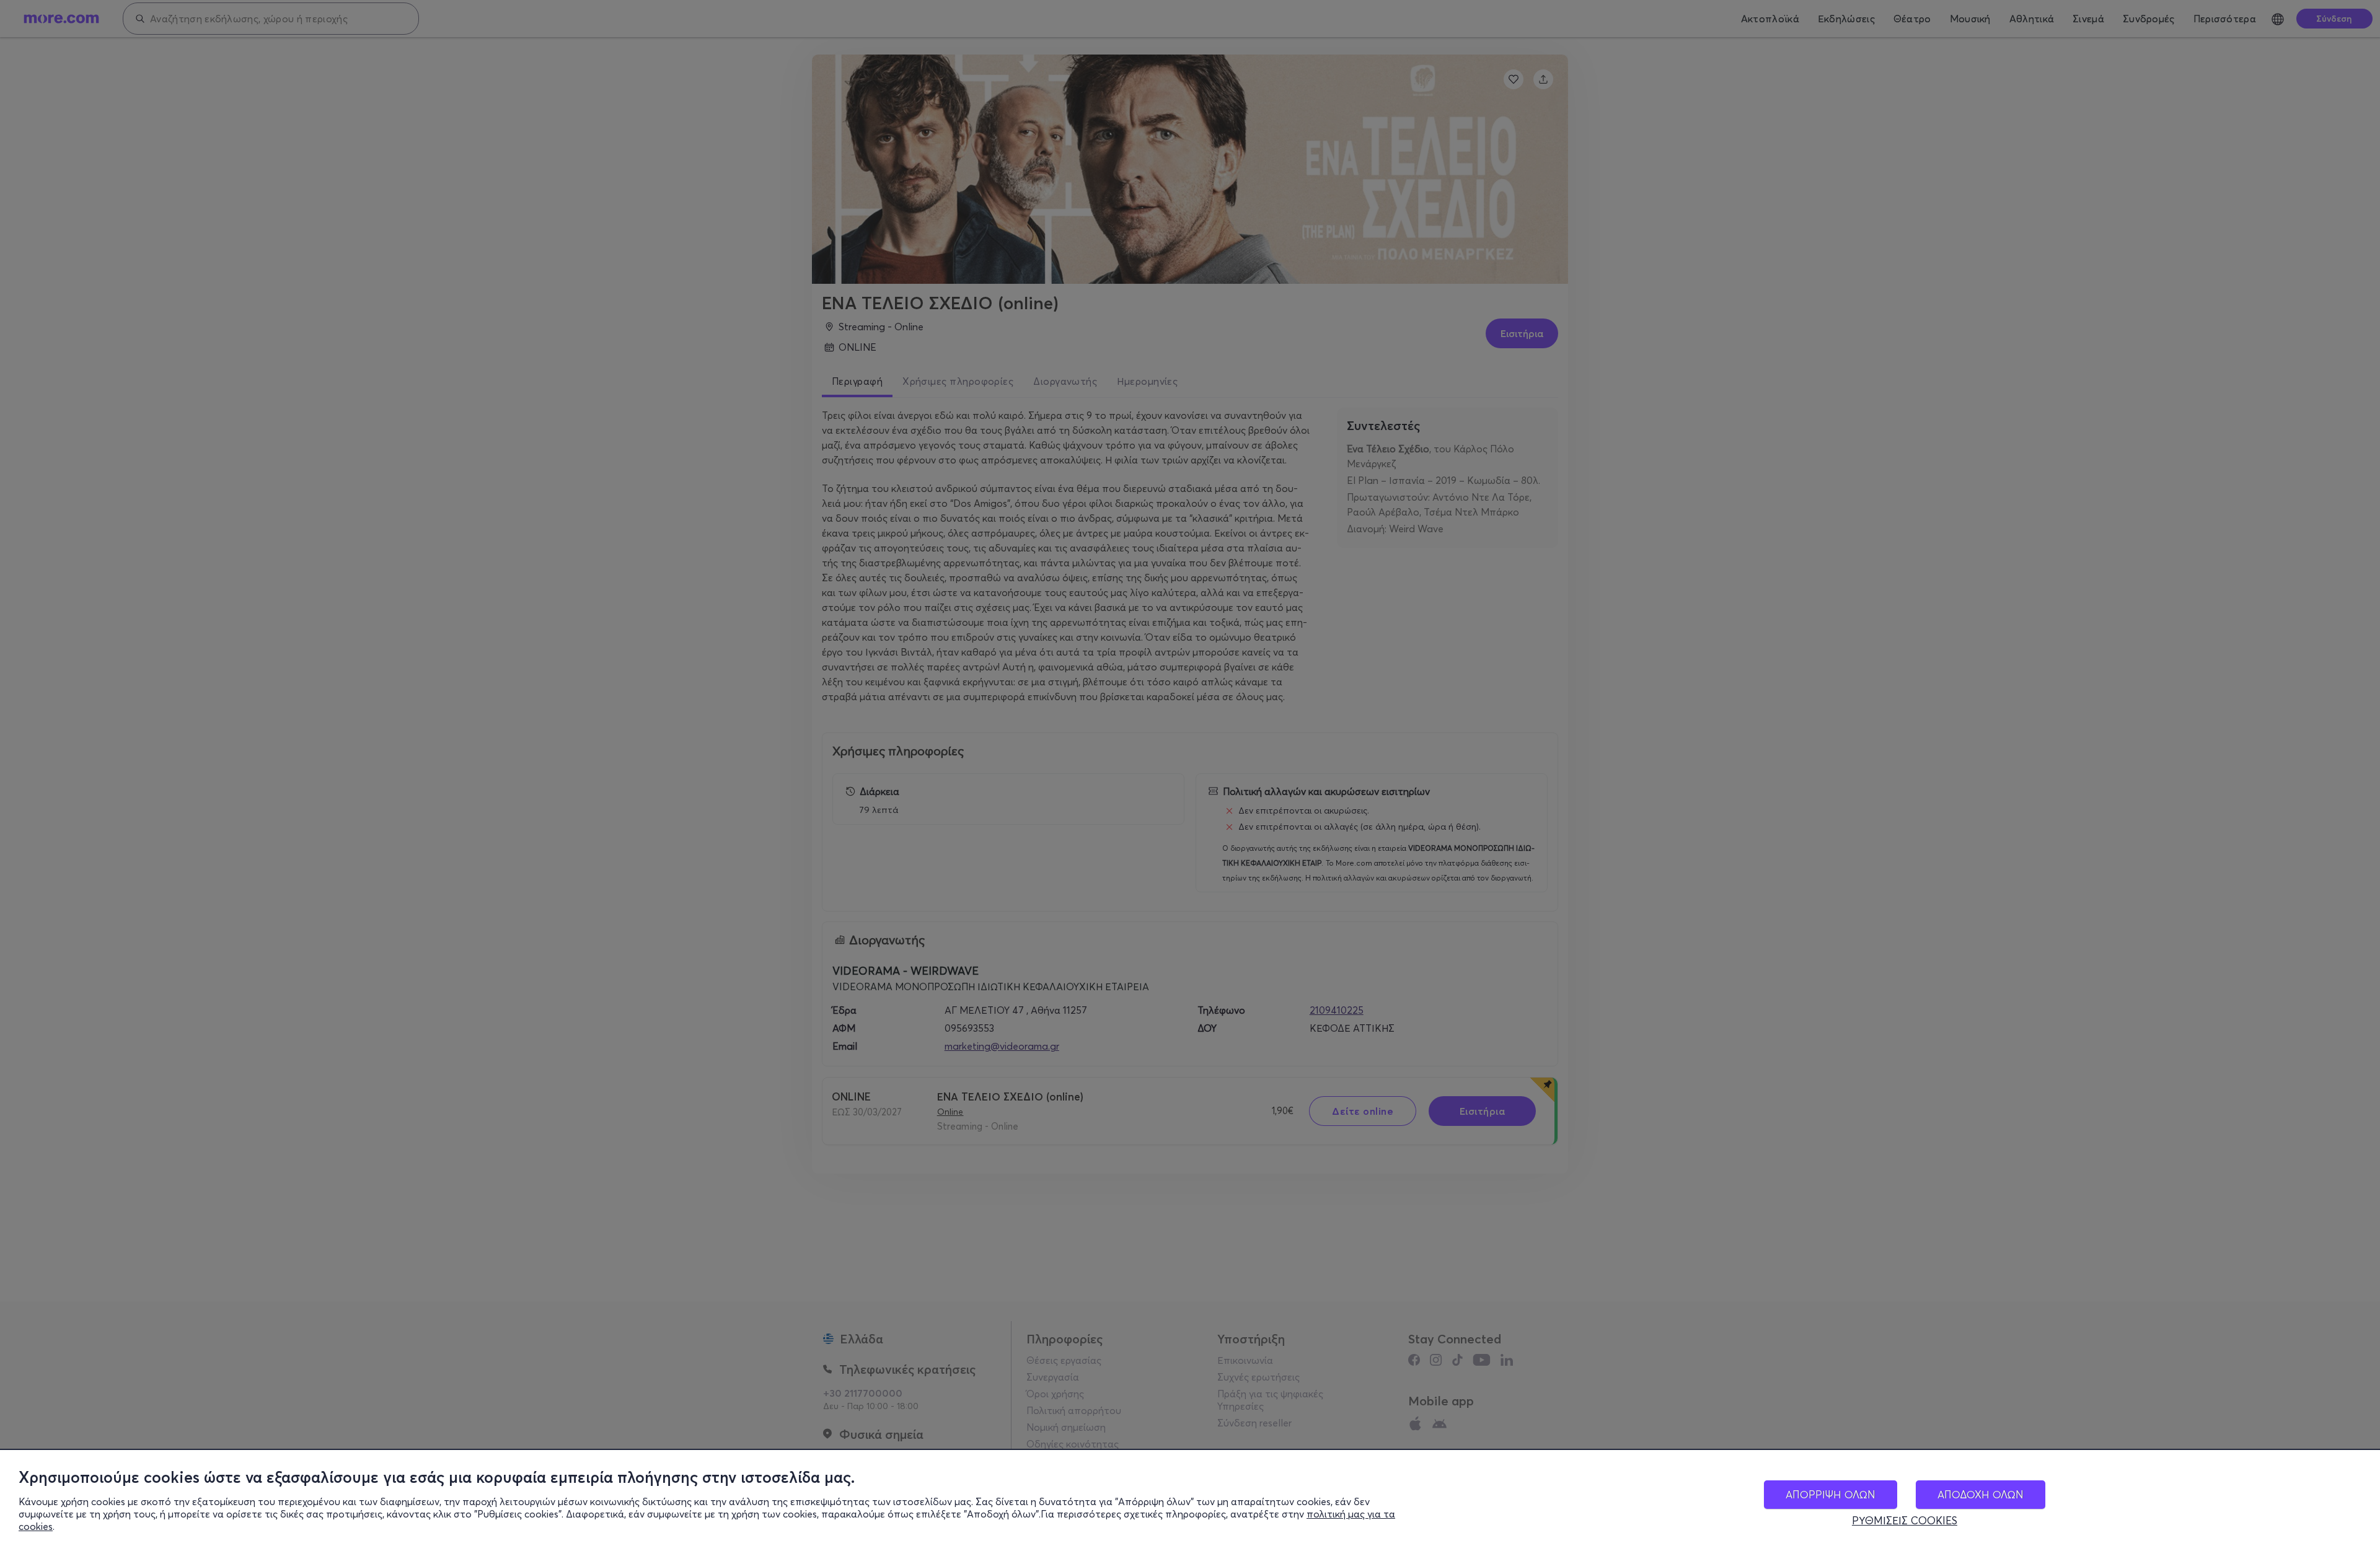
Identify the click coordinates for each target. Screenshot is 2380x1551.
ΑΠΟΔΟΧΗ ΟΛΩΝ (1981, 1494)
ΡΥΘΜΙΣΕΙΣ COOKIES (1905, 1521)
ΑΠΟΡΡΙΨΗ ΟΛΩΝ (1831, 1494)
